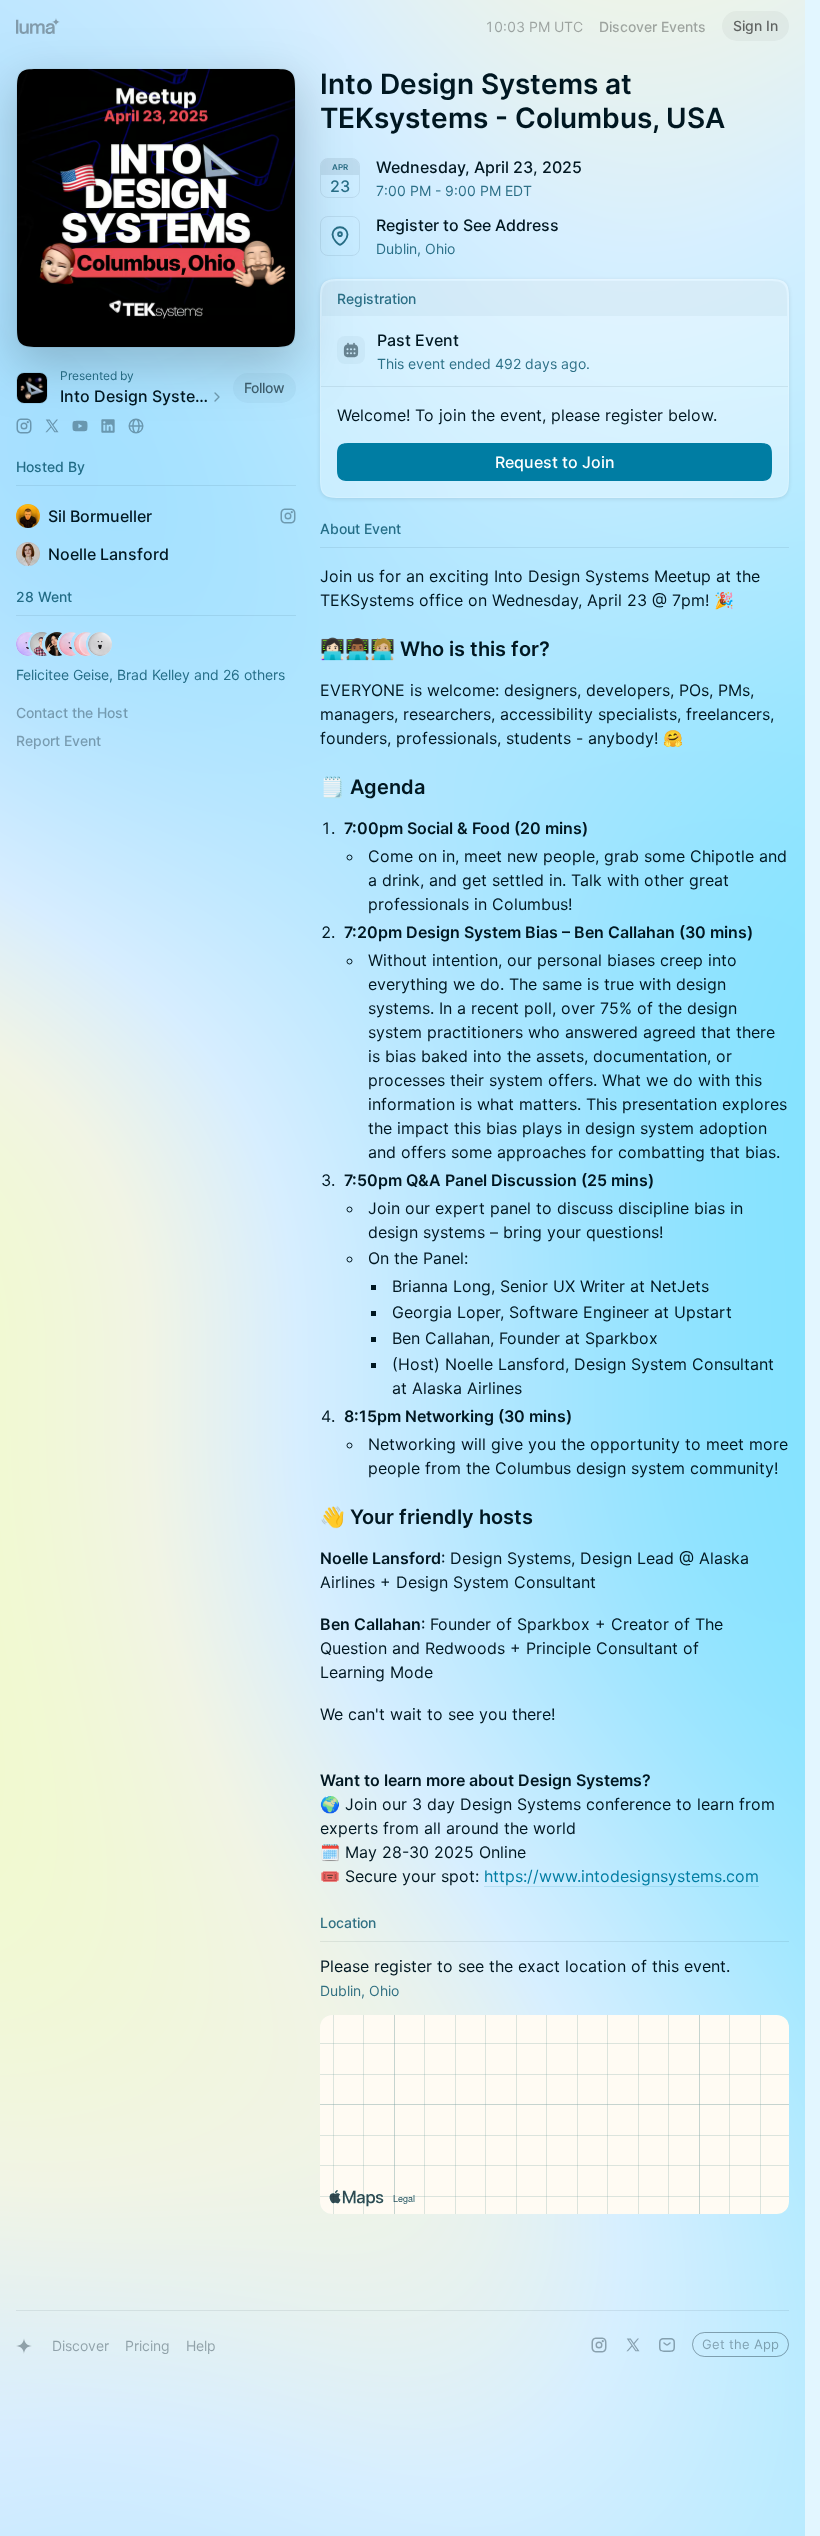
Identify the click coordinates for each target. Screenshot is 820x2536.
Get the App (740, 2344)
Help (201, 2345)
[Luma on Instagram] (599, 2345)
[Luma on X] (633, 2345)
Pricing (147, 2345)
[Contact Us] (667, 2345)
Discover (80, 2345)
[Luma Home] (38, 26)
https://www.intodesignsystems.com (621, 1876)
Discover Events (652, 26)
